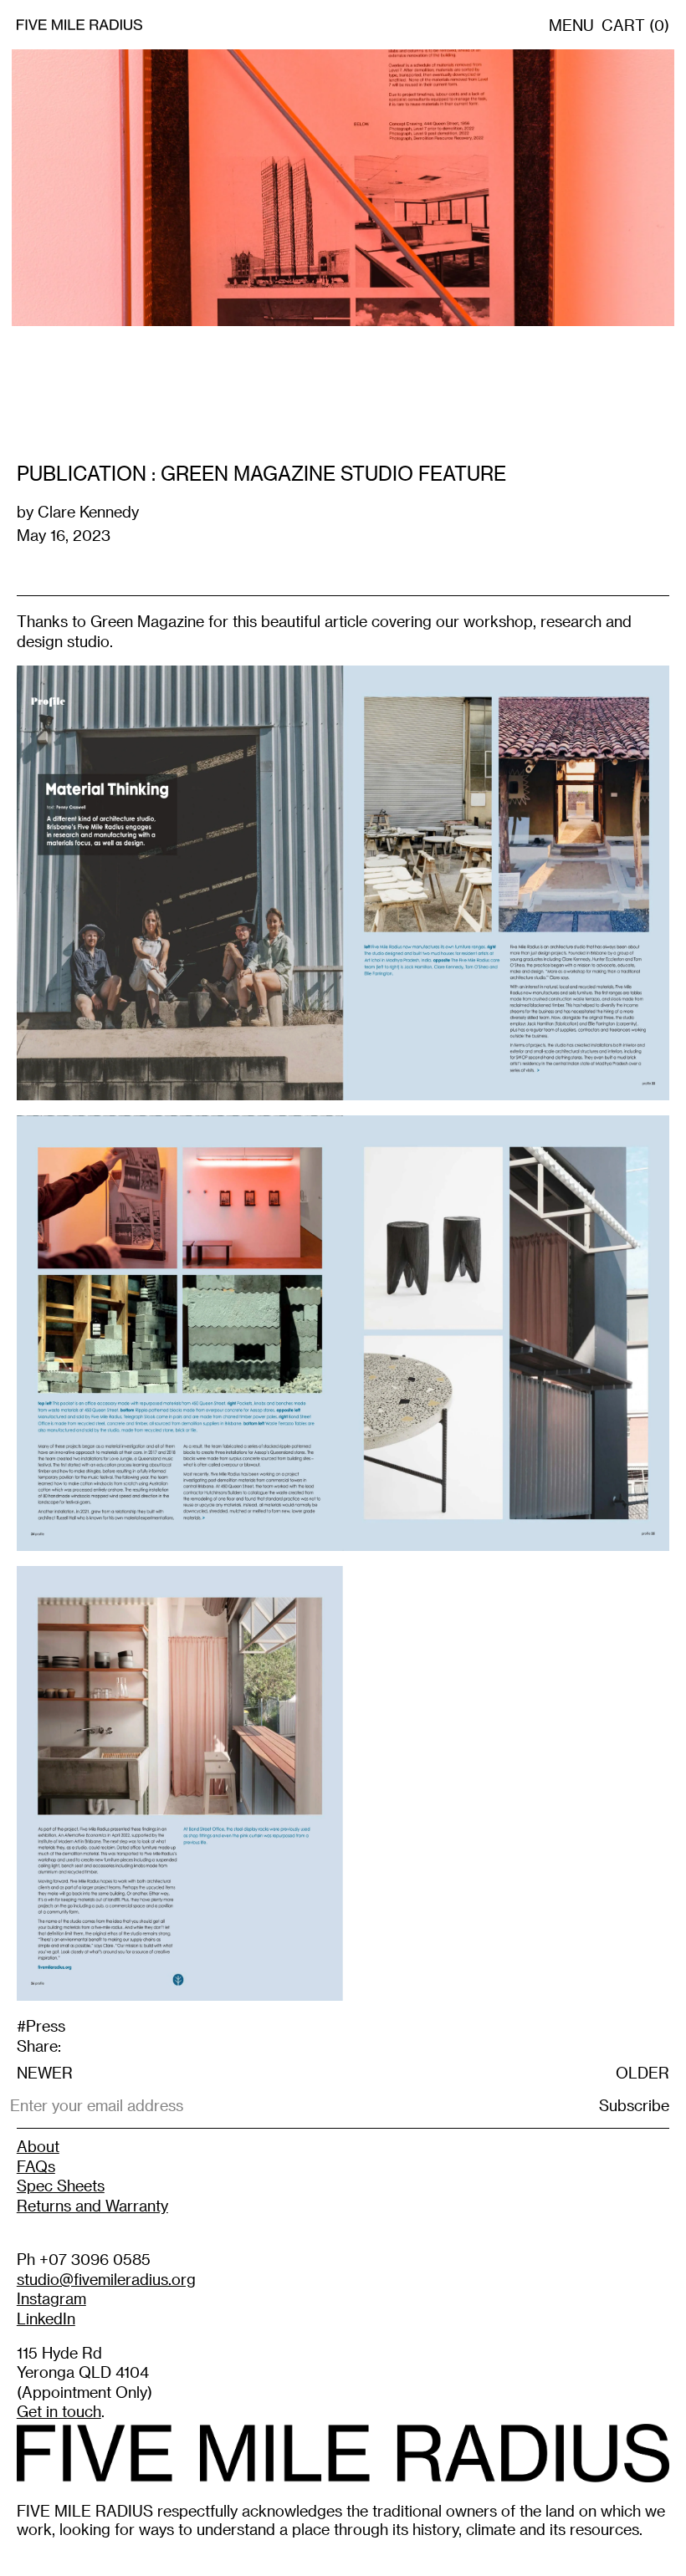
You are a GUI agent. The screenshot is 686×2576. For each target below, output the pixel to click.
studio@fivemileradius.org (106, 2279)
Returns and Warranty (92, 2205)
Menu (571, 25)
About (38, 2146)
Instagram (51, 2298)
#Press (41, 2025)
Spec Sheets (61, 2185)
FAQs (36, 2166)
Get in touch (59, 2411)
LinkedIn (46, 2318)
